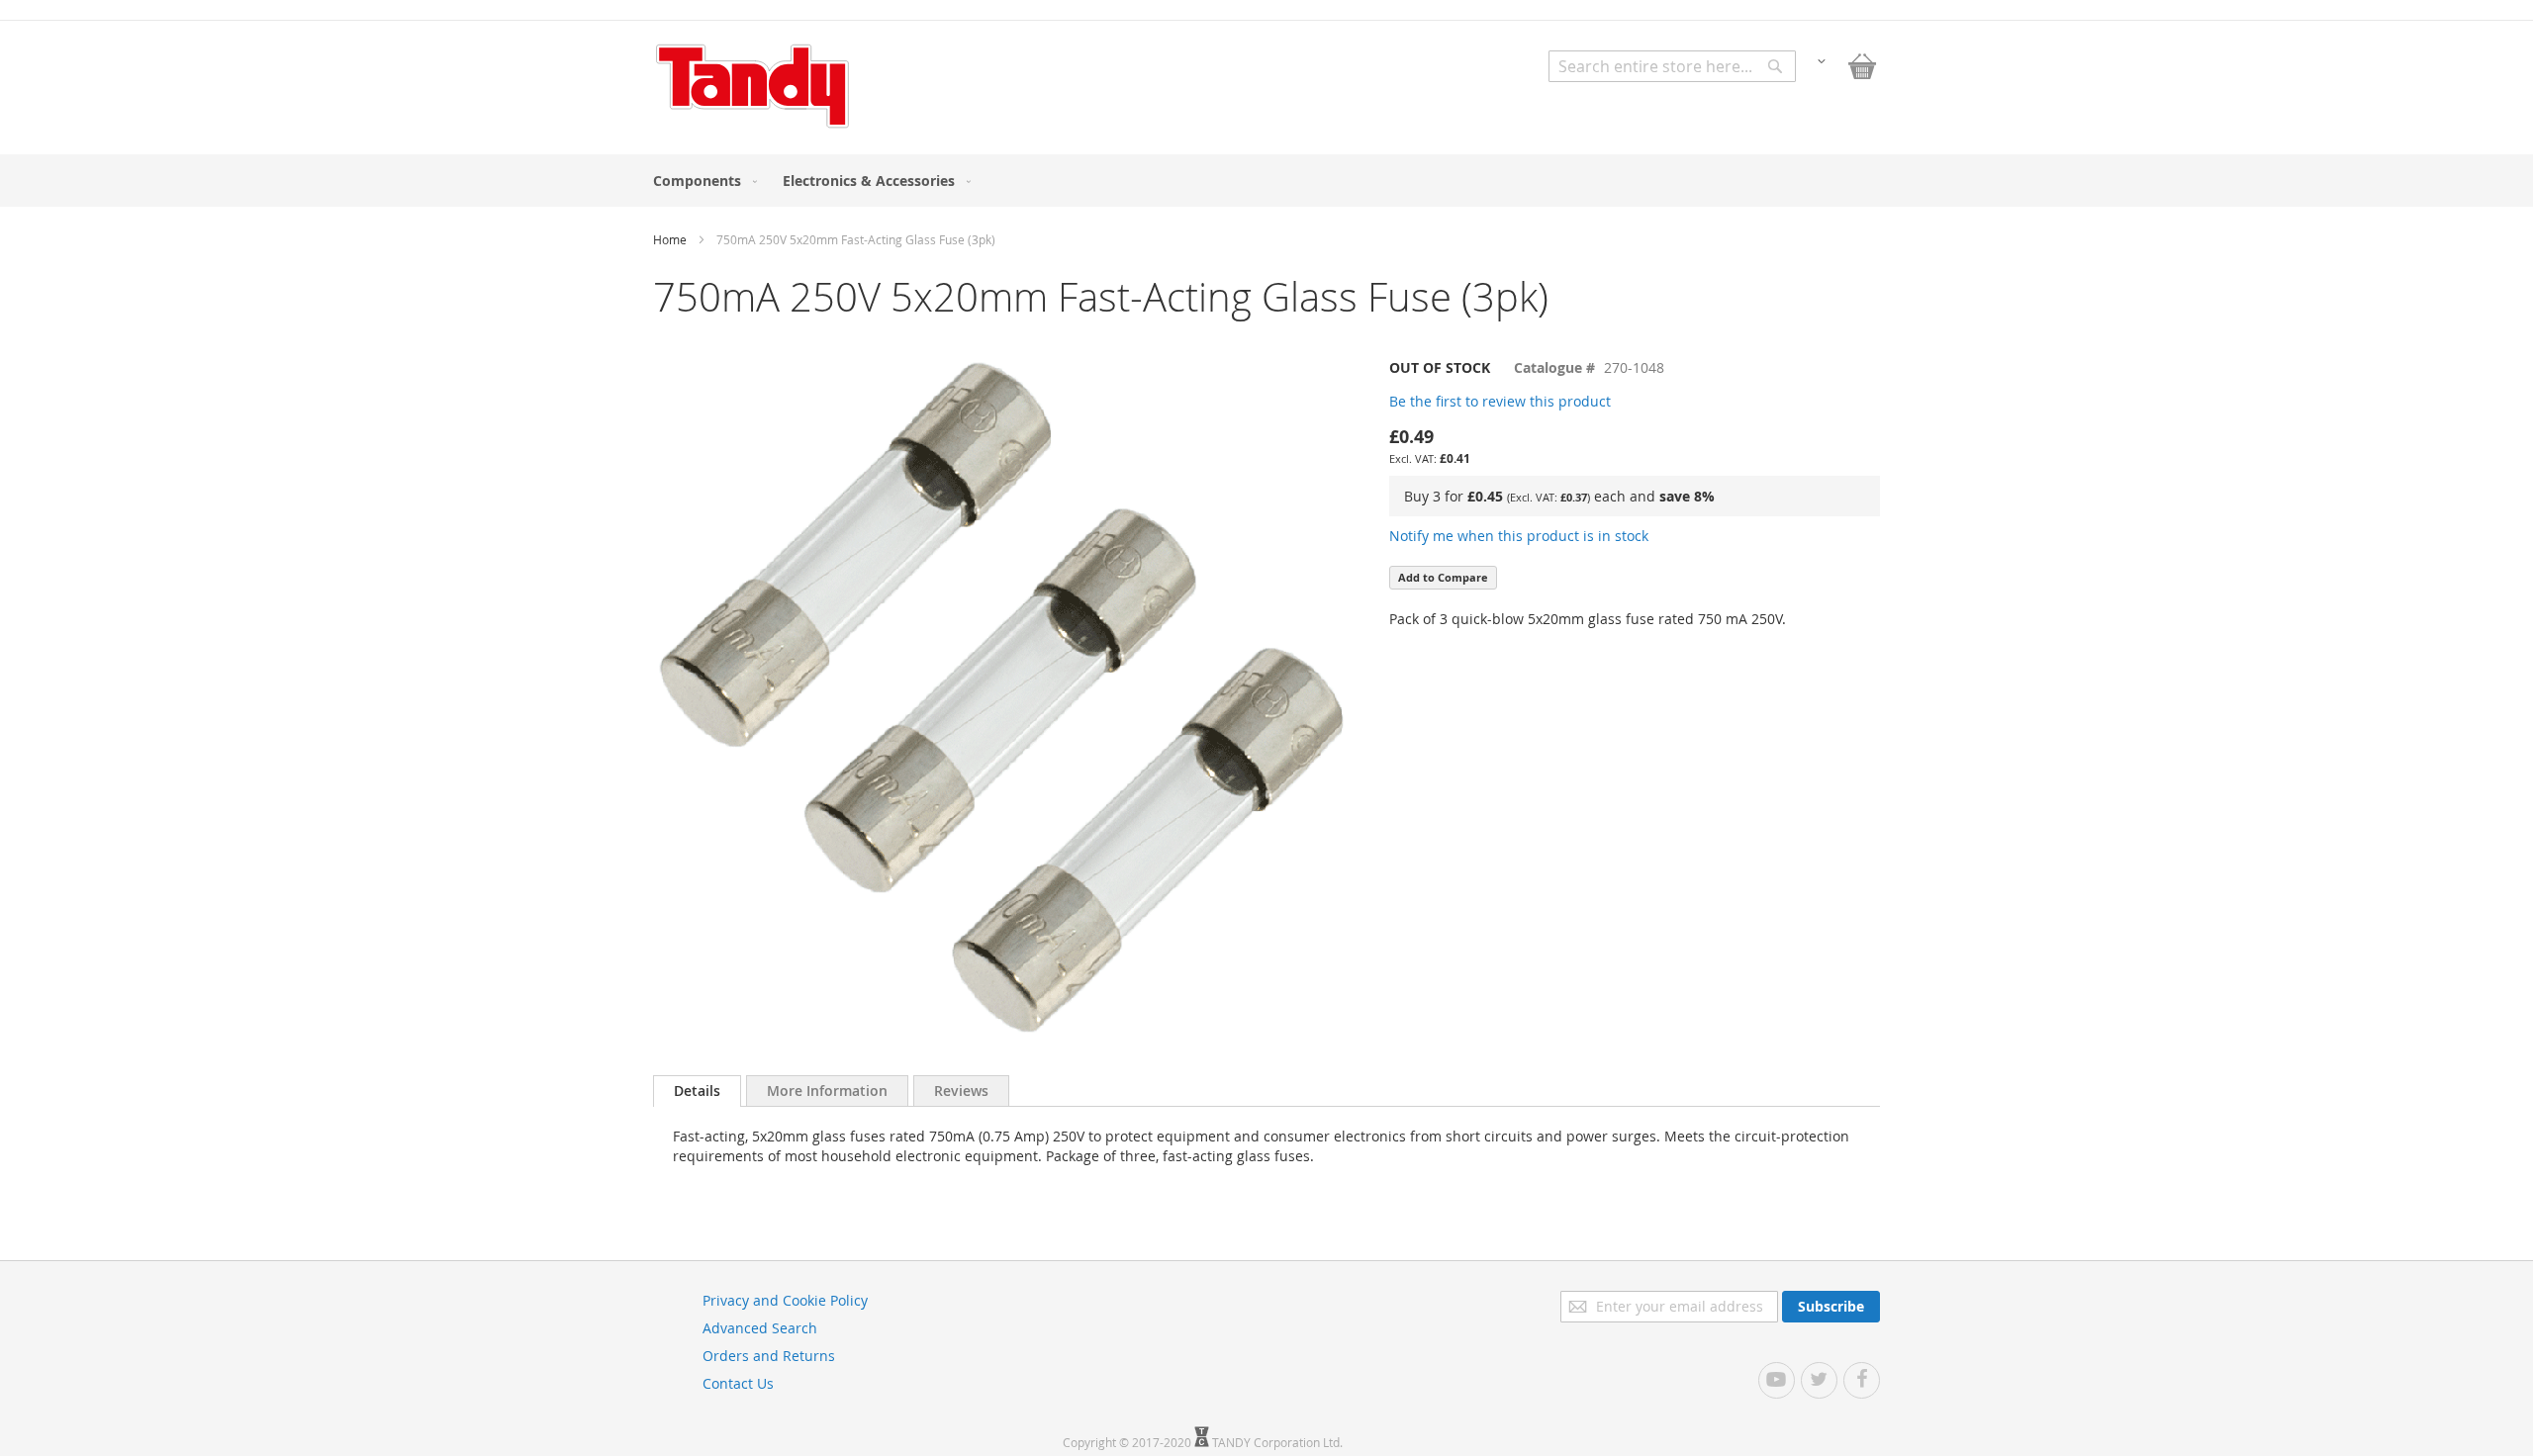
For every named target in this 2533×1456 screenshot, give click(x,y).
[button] (1822, 60)
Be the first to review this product (1500, 401)
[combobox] (1672, 66)
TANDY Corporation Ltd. (1277, 1442)
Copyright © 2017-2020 (1128, 1442)
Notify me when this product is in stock (1519, 536)
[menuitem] (701, 181)
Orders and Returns (769, 1356)
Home (670, 239)
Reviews (961, 1091)
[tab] (697, 1091)
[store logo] (752, 86)
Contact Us (738, 1383)
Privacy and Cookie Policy (785, 1300)
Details (697, 1091)
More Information (827, 1091)
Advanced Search (760, 1328)
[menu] (1266, 181)
